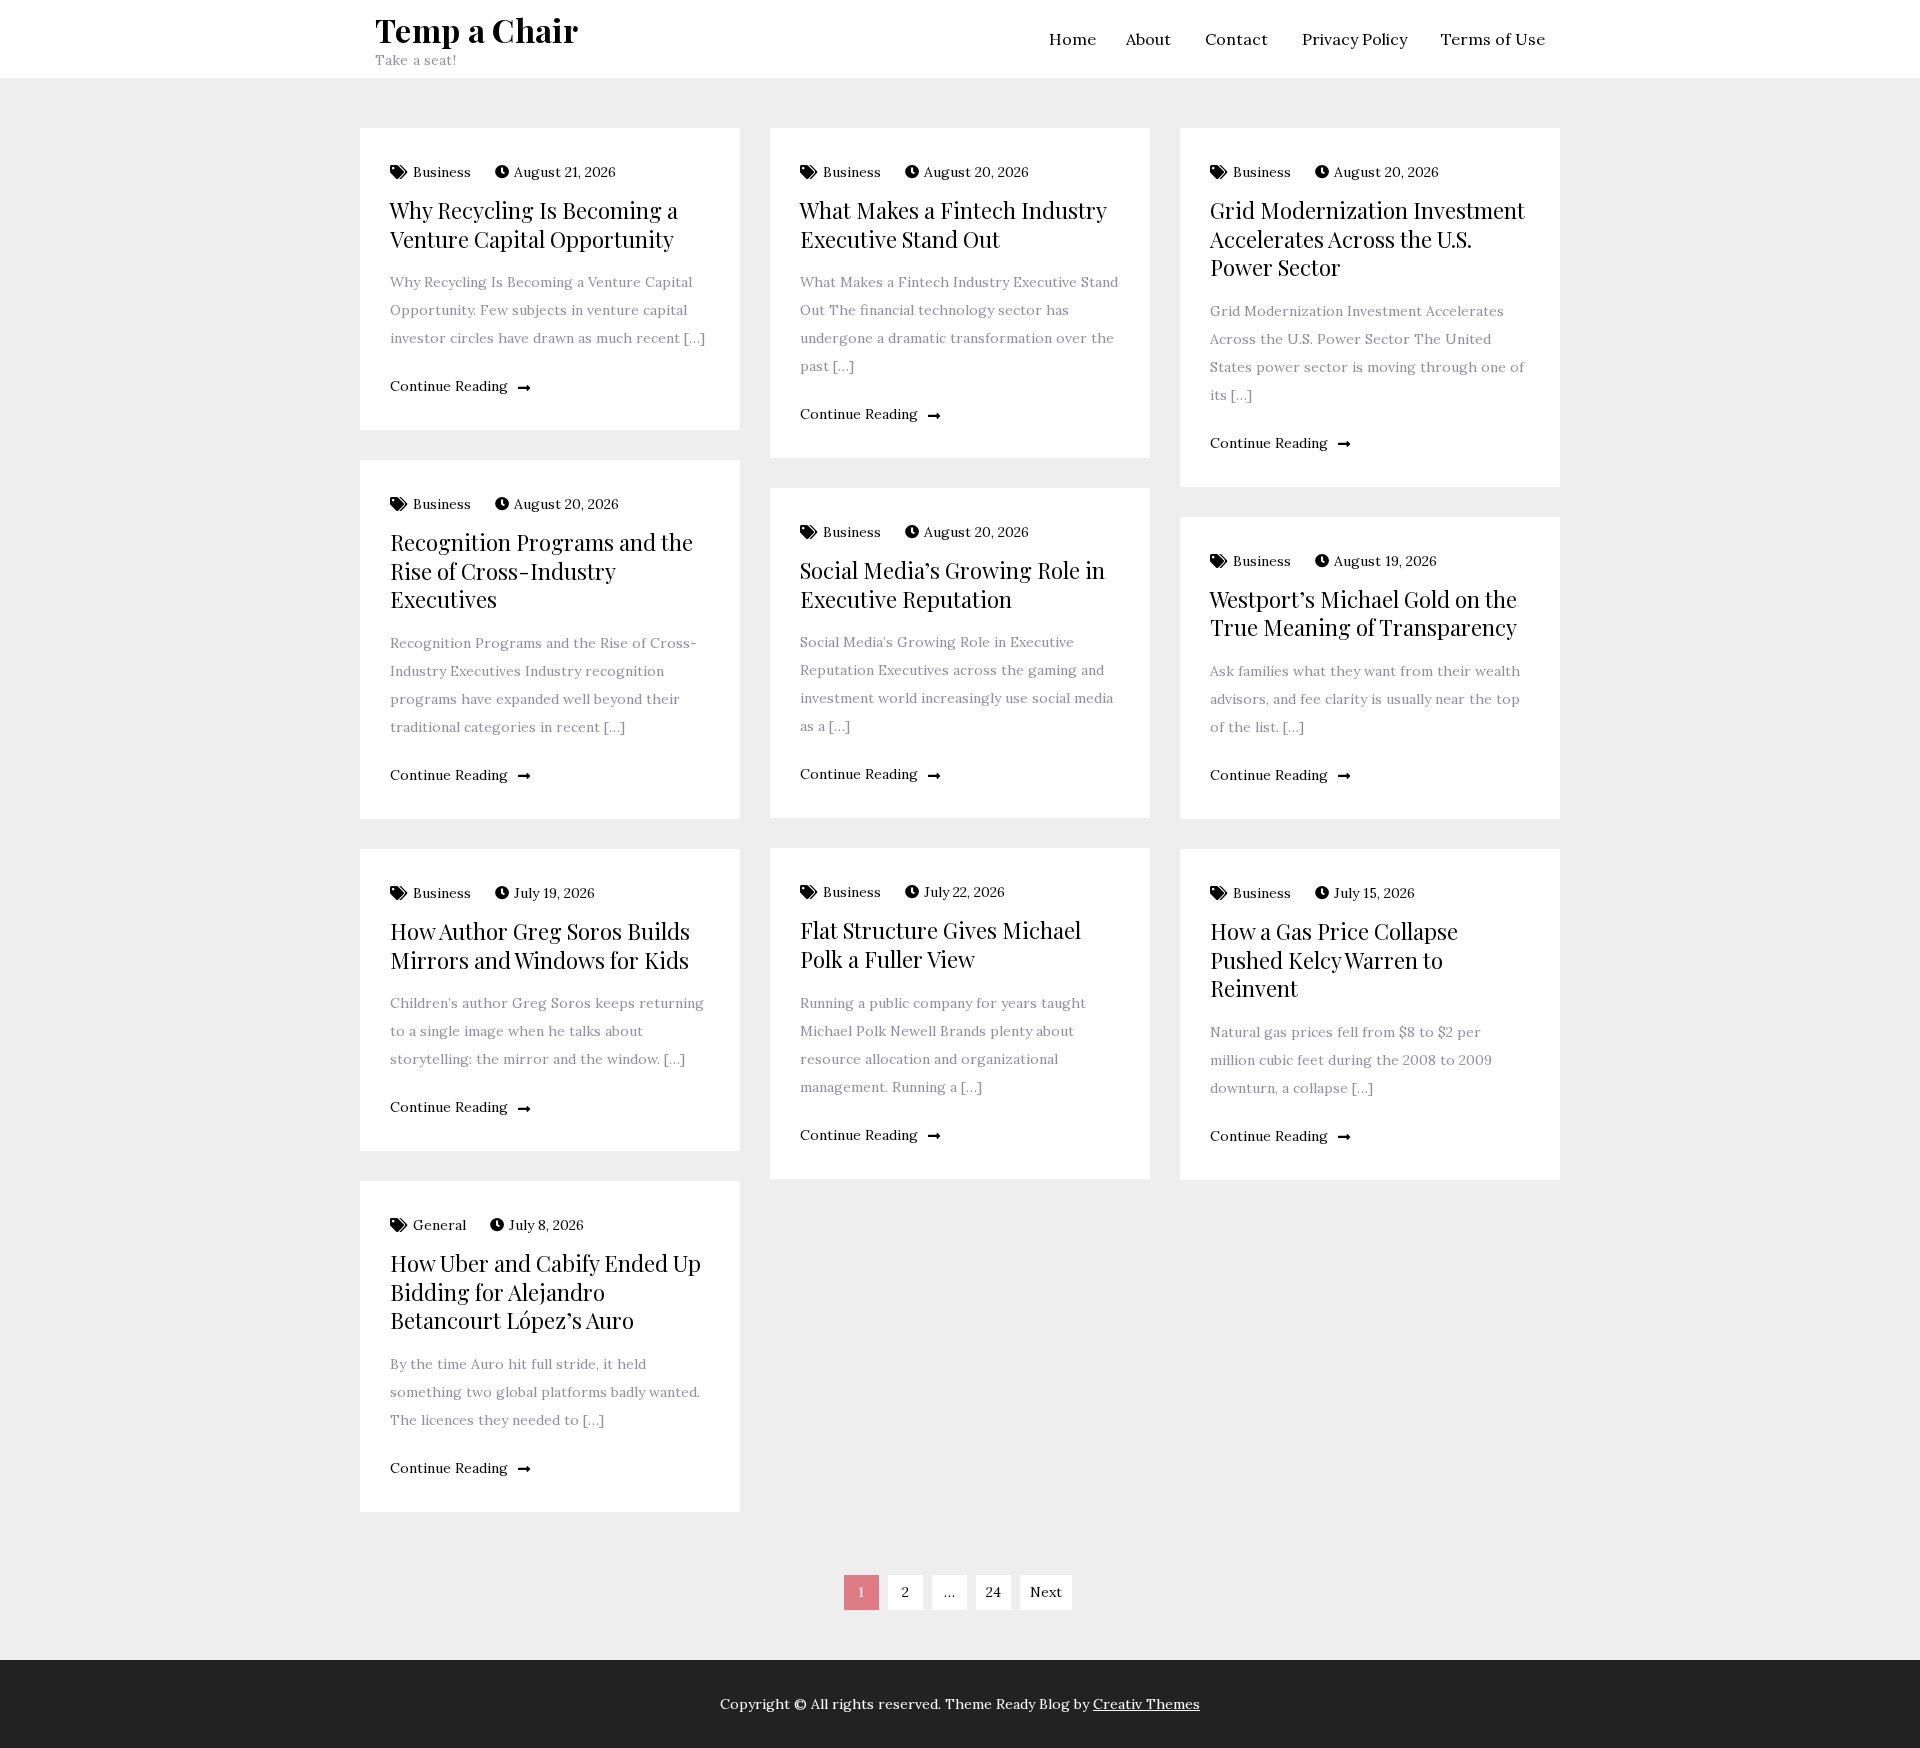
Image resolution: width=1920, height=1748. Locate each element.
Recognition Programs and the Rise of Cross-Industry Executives (541, 570)
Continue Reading (449, 386)
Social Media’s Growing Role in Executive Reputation (952, 584)
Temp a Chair (476, 29)
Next (1046, 1592)
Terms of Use (1493, 39)
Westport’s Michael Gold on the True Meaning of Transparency (1363, 613)
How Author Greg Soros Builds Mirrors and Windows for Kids (540, 945)
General (439, 1225)
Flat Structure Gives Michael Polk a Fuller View (940, 944)
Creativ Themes (1146, 1704)
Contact (1236, 39)
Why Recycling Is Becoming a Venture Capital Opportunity (534, 224)
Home (1072, 39)
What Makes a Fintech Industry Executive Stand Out (953, 224)
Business (442, 172)
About (1148, 39)
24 (993, 1592)
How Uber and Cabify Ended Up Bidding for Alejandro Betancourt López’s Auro (545, 1291)
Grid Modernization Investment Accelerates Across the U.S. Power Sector (1367, 238)
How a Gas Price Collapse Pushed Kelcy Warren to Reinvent (1334, 959)
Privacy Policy (1354, 39)
